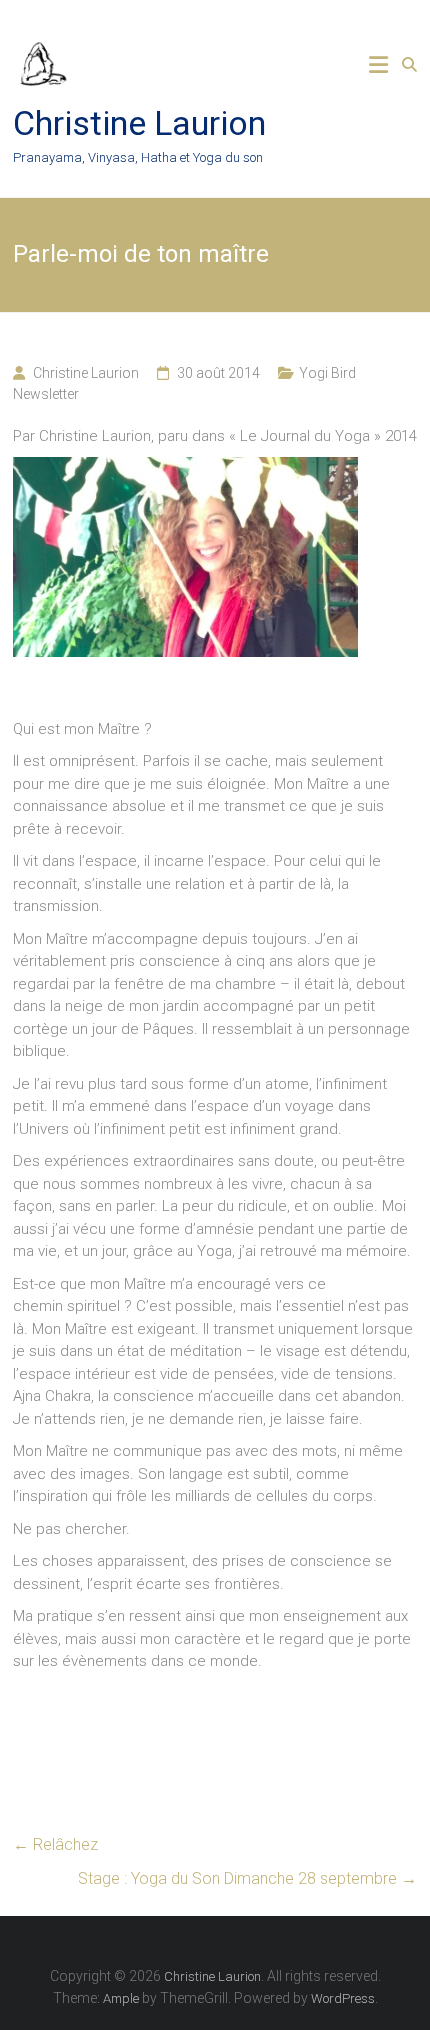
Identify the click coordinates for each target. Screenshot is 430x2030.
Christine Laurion (139, 123)
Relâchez (55, 1844)
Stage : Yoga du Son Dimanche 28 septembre (247, 1878)
